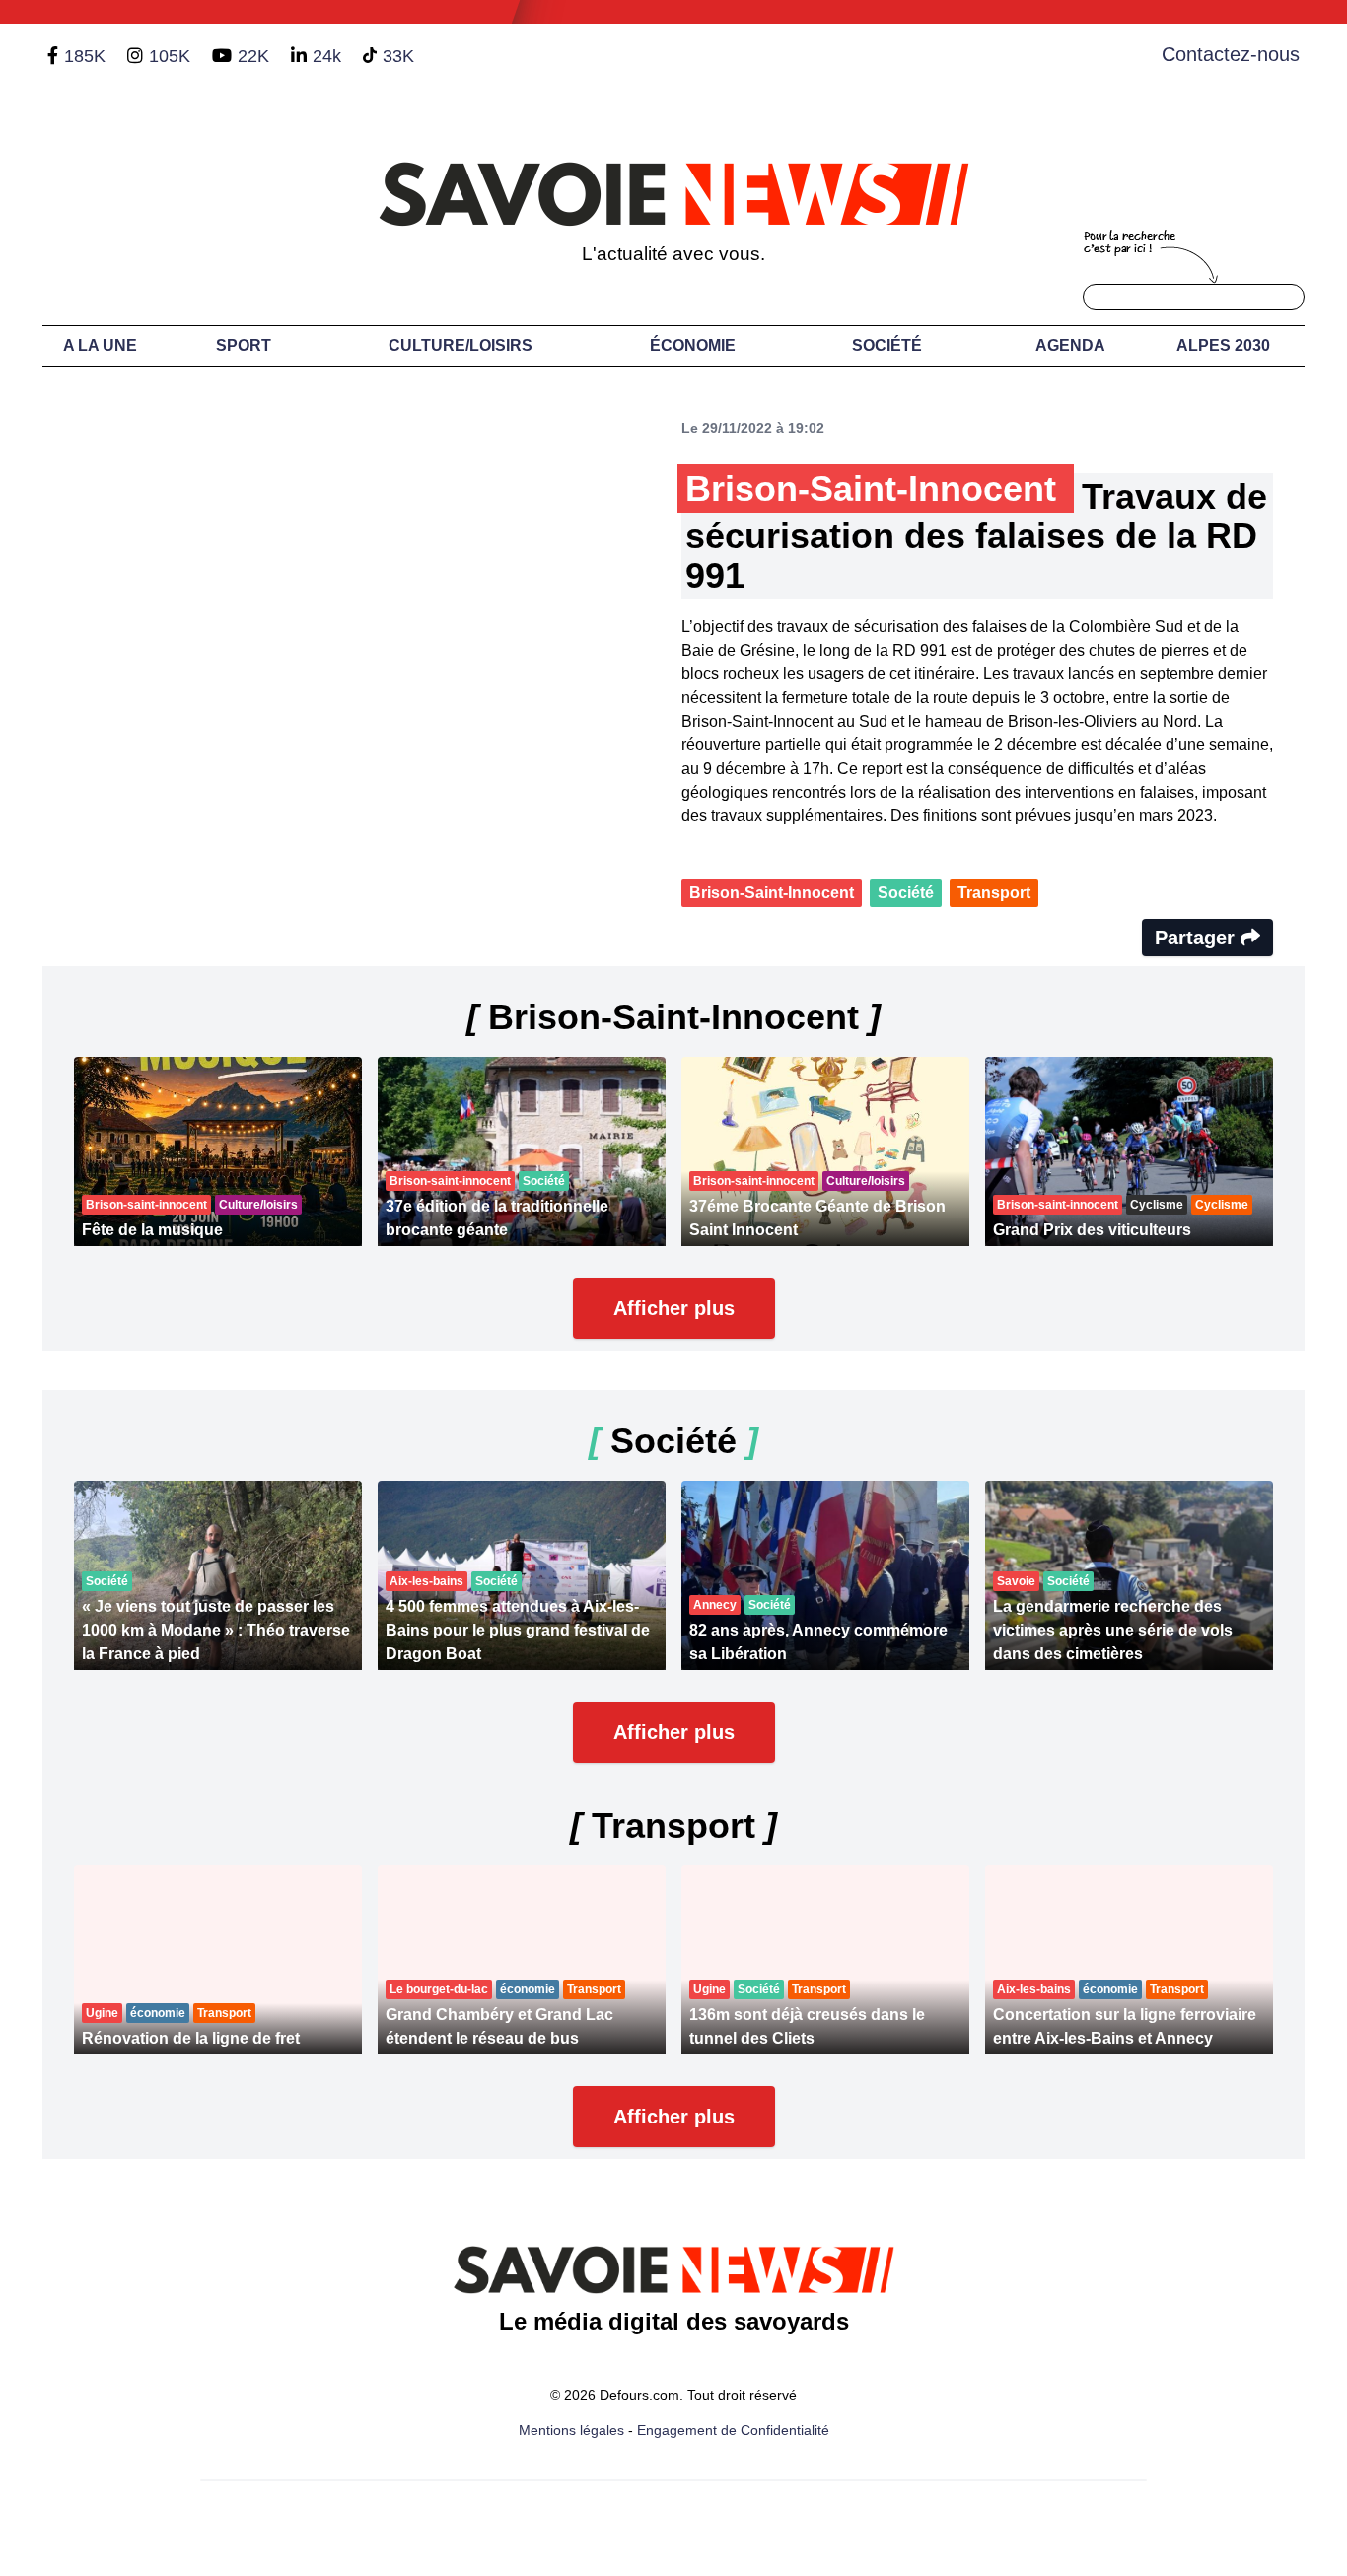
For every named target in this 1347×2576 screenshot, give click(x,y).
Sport (244, 346)
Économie (693, 346)
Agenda (1070, 346)
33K (398, 56)
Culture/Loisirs (461, 346)
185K (85, 56)
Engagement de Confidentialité (733, 2430)
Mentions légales (571, 2430)
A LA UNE (100, 346)
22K (253, 56)
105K (170, 56)
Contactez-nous (1231, 54)
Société (887, 346)
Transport (994, 893)
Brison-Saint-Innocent (772, 893)
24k (327, 56)
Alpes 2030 (1223, 346)
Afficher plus (674, 1308)
